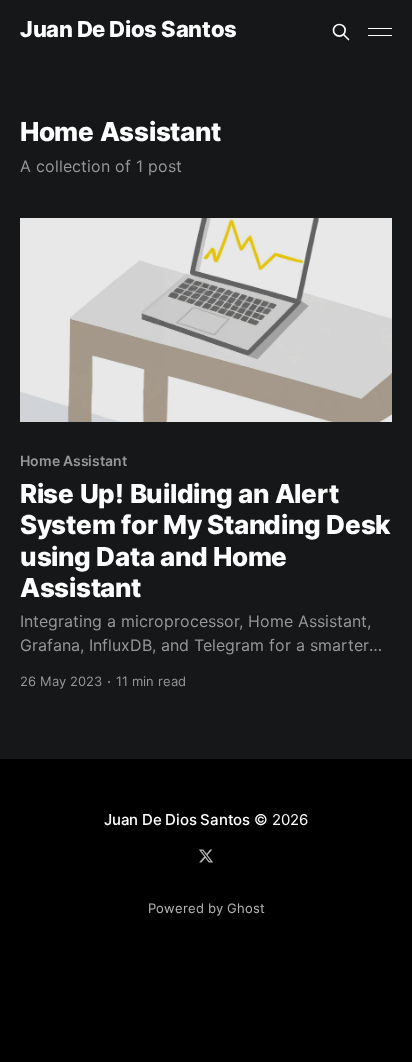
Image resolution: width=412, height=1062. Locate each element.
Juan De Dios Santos (128, 29)
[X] (206, 856)
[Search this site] (341, 32)
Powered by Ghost (206, 908)
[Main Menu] (380, 32)
